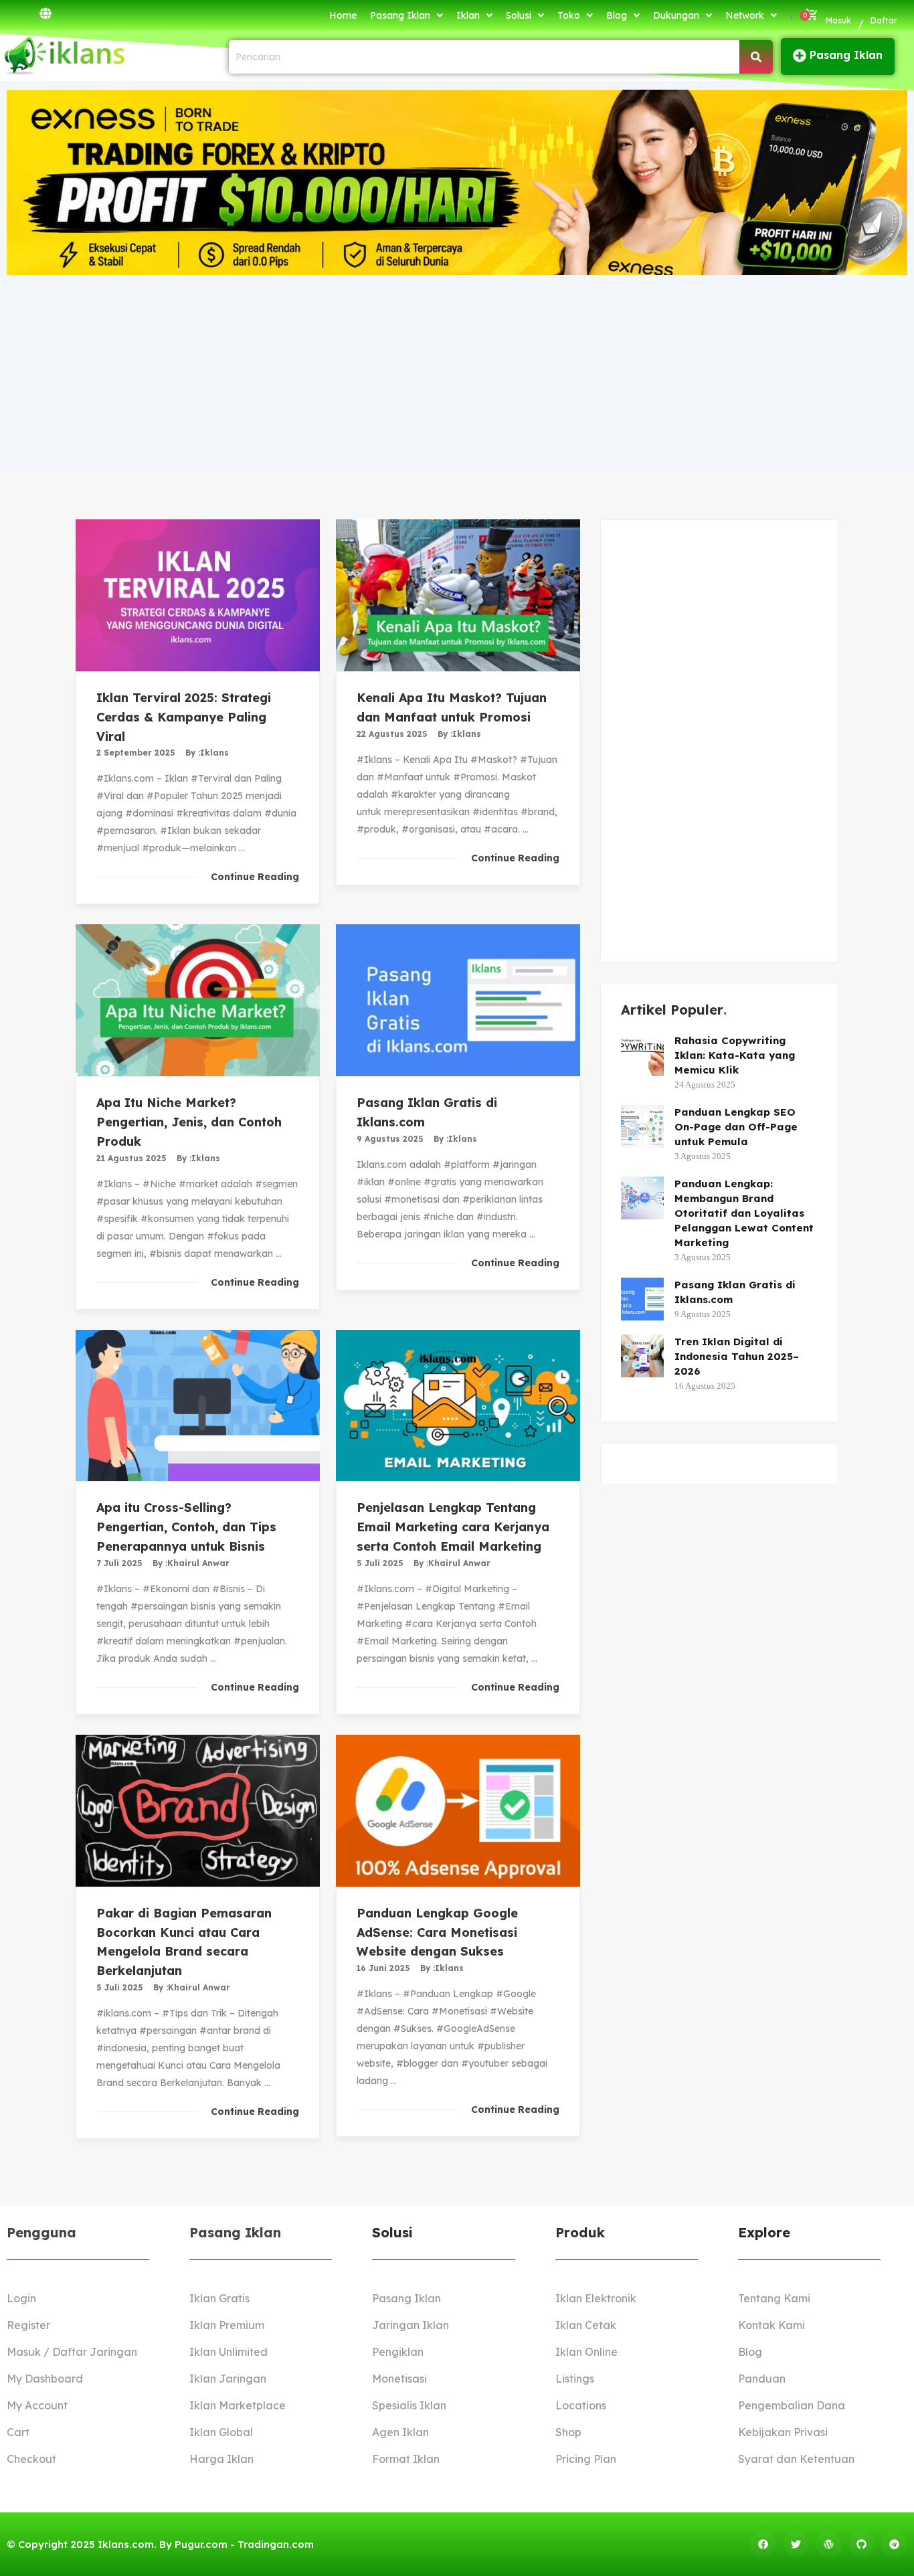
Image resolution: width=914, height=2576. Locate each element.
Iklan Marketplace (238, 2405)
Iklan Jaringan (228, 2379)
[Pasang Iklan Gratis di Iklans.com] (458, 1000)
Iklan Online (586, 2352)
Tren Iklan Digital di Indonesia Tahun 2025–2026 (737, 1356)
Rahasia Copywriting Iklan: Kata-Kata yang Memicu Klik (735, 1055)
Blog (617, 15)
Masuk (838, 20)
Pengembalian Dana (792, 2405)
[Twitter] (796, 2544)
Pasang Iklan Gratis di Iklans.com (735, 1292)
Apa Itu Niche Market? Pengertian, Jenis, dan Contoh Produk (189, 1122)
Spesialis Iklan (409, 2405)
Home (343, 15)
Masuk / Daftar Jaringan (72, 2352)
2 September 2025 (136, 753)
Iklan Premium (227, 2325)
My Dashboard (45, 2379)
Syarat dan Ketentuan (796, 2459)
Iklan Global (221, 2432)
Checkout (31, 2459)
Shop (568, 2432)
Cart (18, 2432)
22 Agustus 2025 (392, 734)
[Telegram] (894, 2544)
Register (28, 2325)
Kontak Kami (771, 2325)
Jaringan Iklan (410, 2325)
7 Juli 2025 (119, 1563)
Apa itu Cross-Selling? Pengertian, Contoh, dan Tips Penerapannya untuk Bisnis (186, 1527)
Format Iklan (406, 2459)
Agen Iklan (400, 2432)
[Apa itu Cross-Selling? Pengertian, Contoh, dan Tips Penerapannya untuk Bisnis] (198, 1406)
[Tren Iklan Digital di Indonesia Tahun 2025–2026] (642, 1356)
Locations (581, 2405)
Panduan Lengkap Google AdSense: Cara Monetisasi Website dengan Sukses (437, 1933)
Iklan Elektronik (596, 2298)
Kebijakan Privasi (783, 2432)
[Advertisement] (457, 372)
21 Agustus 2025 (131, 1158)
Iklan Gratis (219, 2298)
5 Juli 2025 (380, 1563)
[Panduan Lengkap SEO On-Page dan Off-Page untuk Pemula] (642, 1126)
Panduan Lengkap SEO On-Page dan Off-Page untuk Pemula (736, 1127)
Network (745, 15)
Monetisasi (399, 2379)
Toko (569, 15)
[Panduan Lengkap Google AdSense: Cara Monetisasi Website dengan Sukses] (458, 1811)
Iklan (468, 15)
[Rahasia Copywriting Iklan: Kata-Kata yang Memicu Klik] (642, 1055)
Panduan (762, 2379)
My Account (37, 2405)
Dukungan (676, 15)
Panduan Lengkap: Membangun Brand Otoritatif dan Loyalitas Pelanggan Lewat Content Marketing (744, 1213)
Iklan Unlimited (229, 2352)
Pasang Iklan (400, 15)
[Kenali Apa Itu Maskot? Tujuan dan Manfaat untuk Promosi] (458, 595)
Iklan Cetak (586, 2325)
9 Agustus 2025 (390, 1139)
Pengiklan (398, 2352)
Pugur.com (201, 2544)
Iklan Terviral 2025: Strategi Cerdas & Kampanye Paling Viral (184, 717)
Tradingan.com (276, 2544)
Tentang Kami (774, 2298)
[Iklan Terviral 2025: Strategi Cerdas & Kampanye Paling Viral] (198, 595)
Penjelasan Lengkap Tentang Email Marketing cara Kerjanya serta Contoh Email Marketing (453, 1527)
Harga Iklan (221, 2459)
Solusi (519, 15)
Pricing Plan (586, 2459)
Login (21, 2298)
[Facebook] (763, 2544)
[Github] (861, 2544)
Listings (575, 2379)
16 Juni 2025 (383, 1968)
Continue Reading (255, 877)
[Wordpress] (829, 2544)
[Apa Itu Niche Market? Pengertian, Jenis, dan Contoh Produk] (198, 1000)
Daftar (884, 20)
